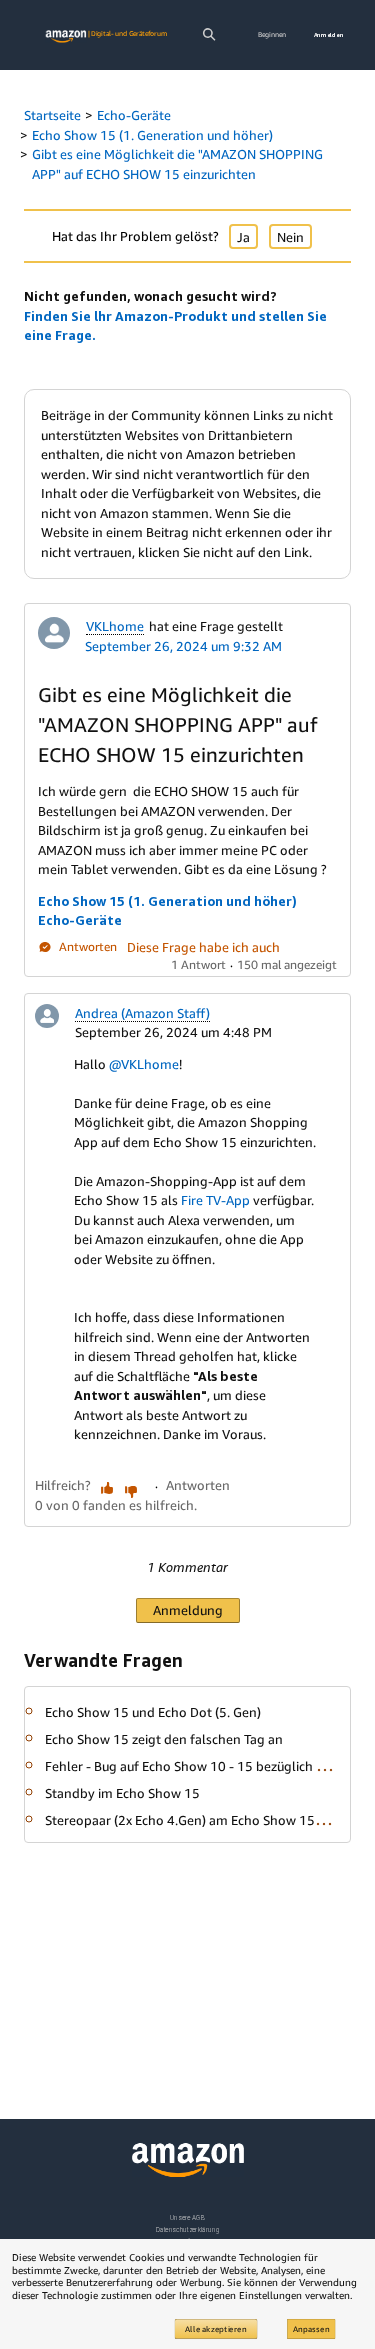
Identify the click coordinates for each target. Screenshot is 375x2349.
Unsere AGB (187, 2217)
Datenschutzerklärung (187, 2229)
